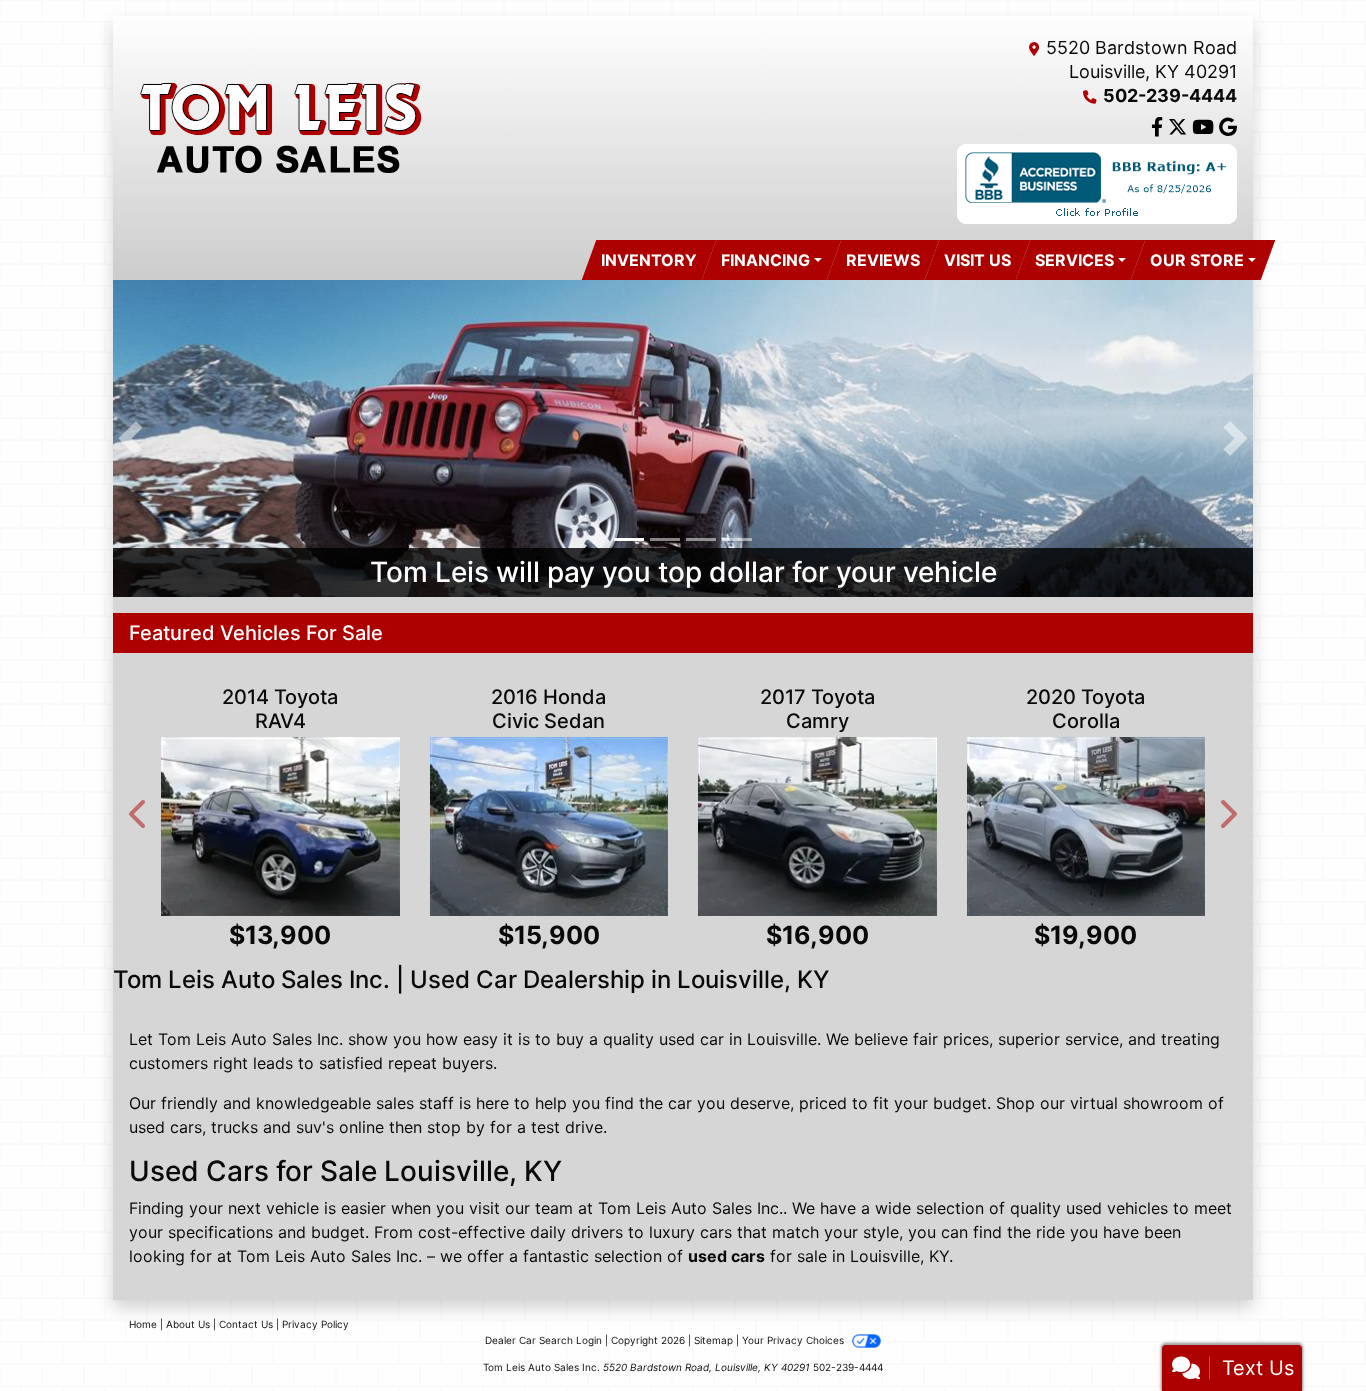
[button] (130, 438)
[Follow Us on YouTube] (1205, 128)
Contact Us (246, 1324)
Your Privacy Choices (794, 1340)
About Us (188, 1324)
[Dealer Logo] (279, 128)
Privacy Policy (315, 1324)
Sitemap (713, 1340)
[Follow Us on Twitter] (1180, 128)
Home (143, 1324)
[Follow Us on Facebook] (1159, 128)
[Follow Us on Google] (1228, 128)
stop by (456, 1127)
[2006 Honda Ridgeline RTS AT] (929, 826)
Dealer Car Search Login (543, 1340)
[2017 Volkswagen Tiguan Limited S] (661, 826)
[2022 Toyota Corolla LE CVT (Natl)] (1198, 826)
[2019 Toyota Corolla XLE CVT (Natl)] (392, 826)
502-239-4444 (1170, 95)
